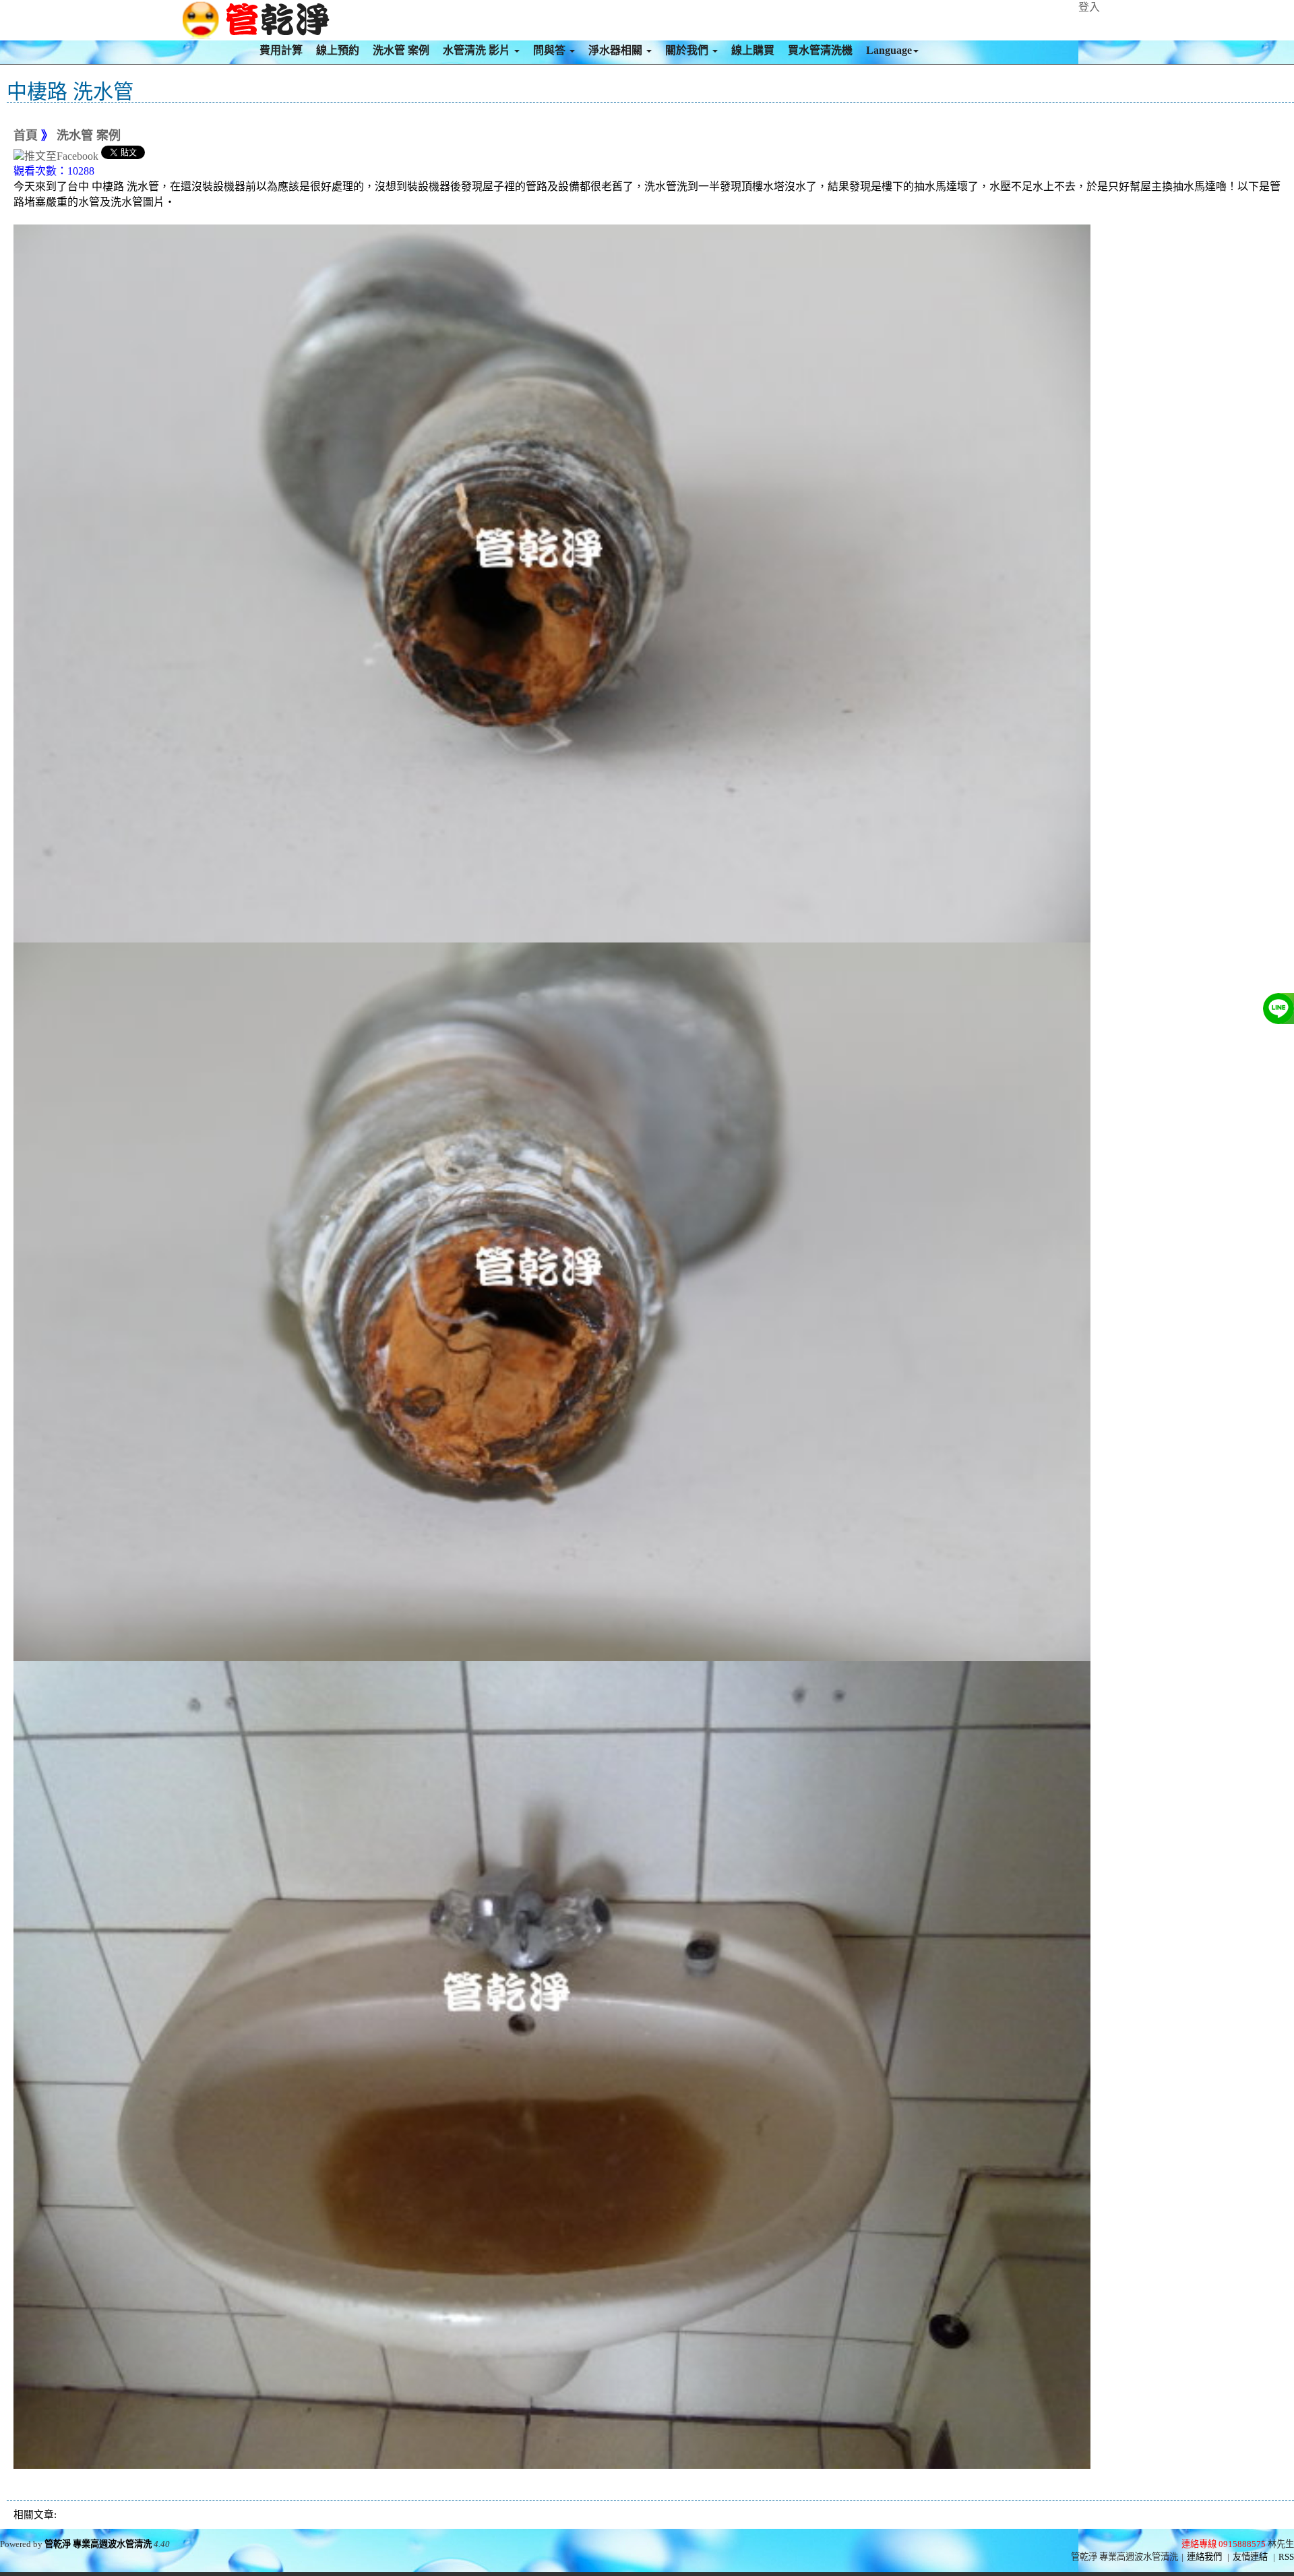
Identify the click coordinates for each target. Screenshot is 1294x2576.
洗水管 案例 (401, 50)
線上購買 (753, 50)
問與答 (551, 50)
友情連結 (1250, 2557)
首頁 (26, 136)
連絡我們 (1204, 2557)
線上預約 (338, 50)
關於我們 (688, 50)
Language (889, 50)
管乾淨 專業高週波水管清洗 (98, 2544)
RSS (1286, 2557)
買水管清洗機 (820, 50)
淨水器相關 (617, 50)
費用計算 (281, 50)
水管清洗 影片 (478, 50)
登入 (1089, 7)
